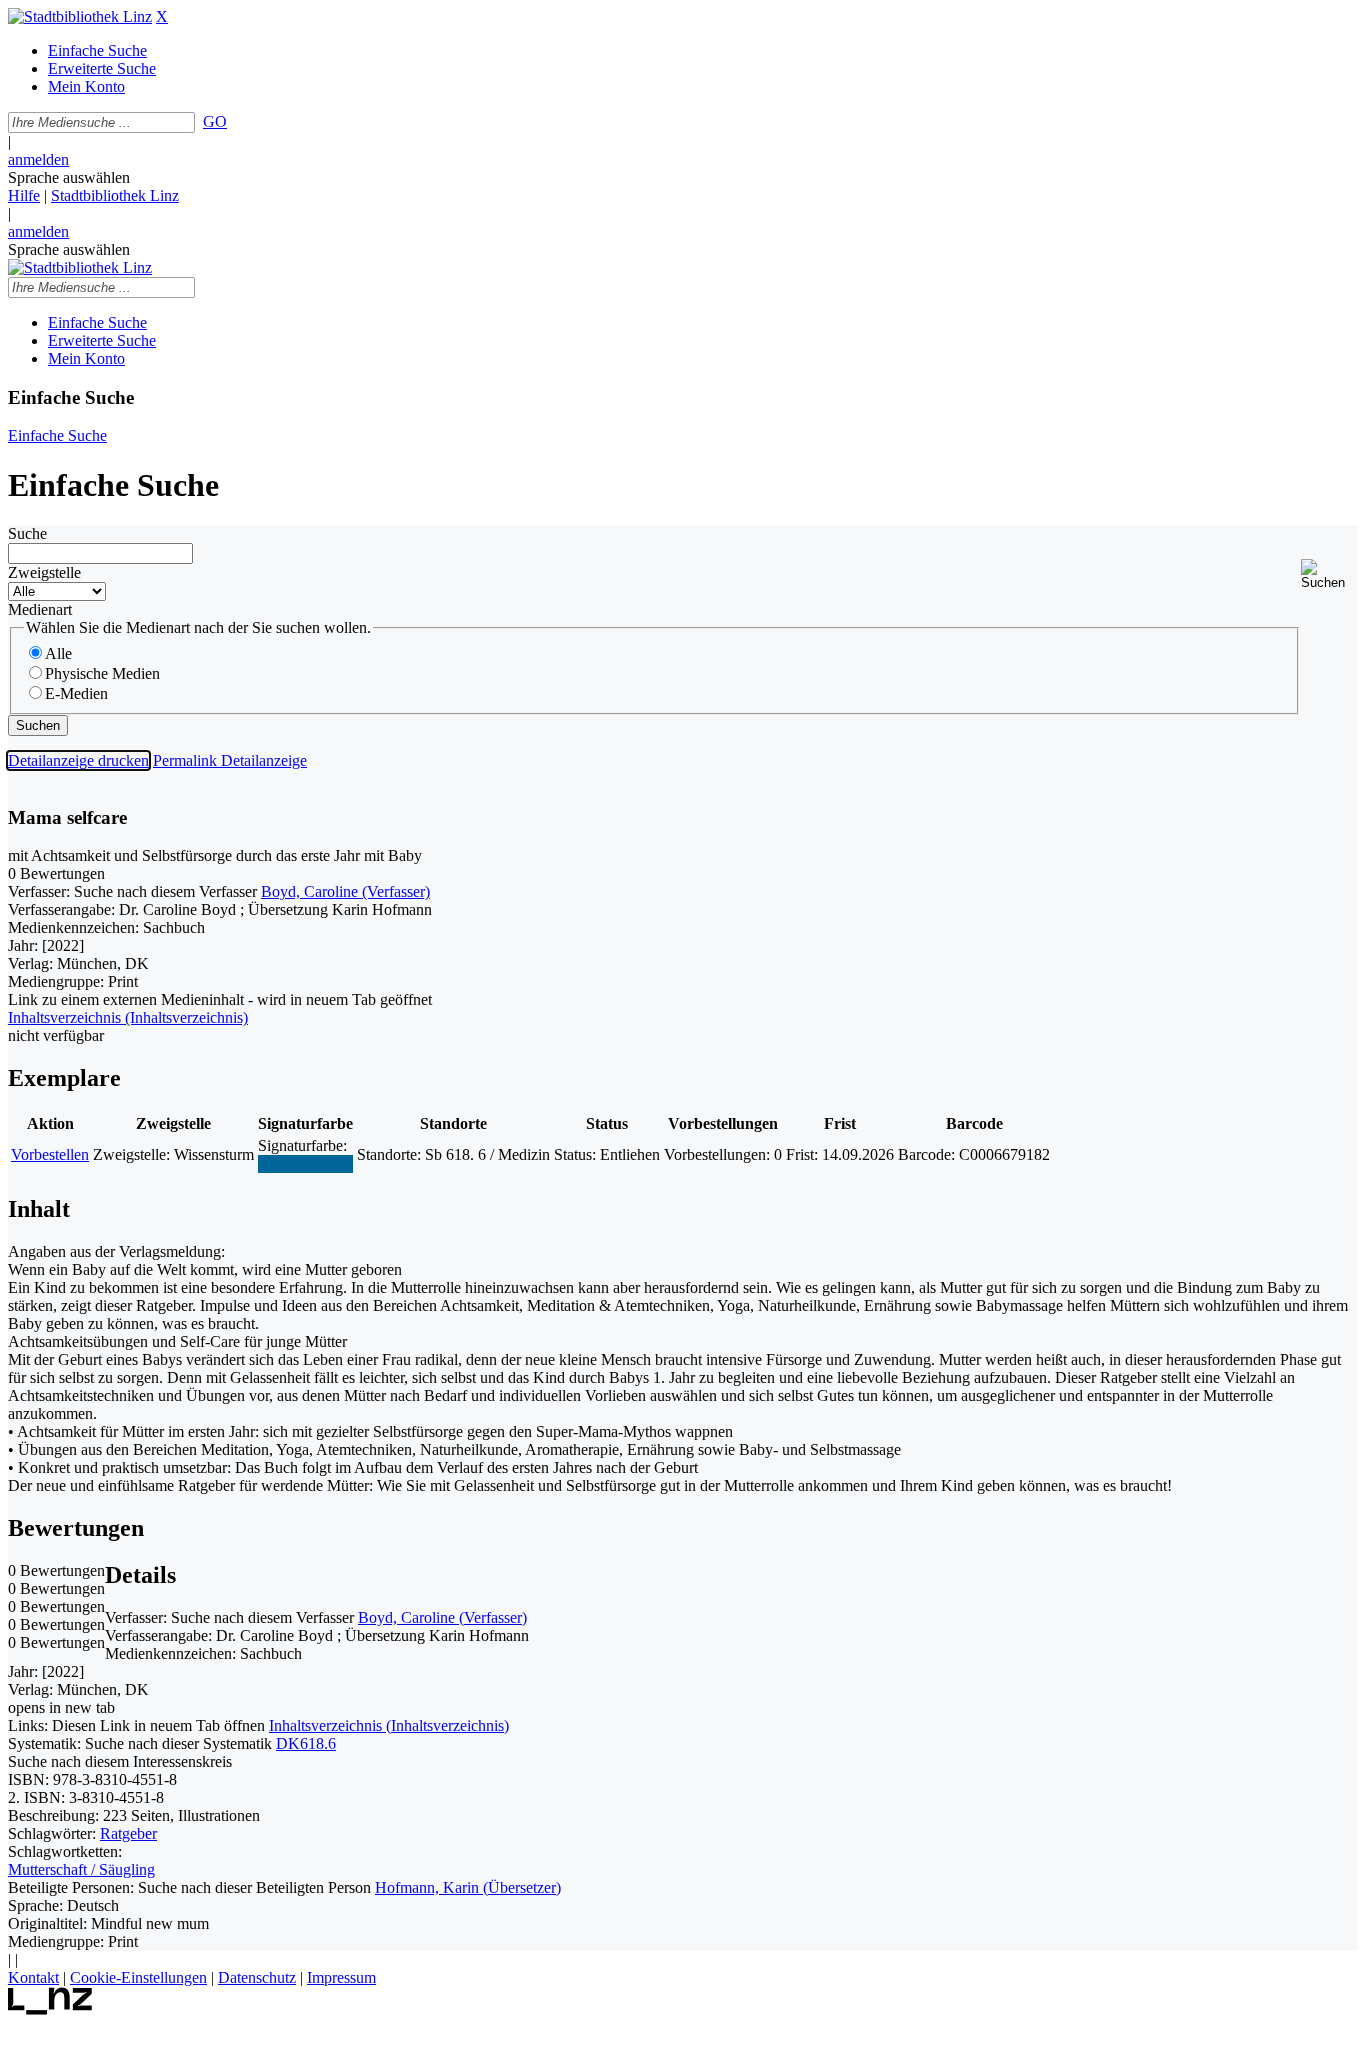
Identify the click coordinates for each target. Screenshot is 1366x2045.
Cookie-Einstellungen (138, 1977)
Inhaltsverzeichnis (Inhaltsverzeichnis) (389, 1725)
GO (215, 121)
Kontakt (33, 1977)
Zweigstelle (44, 572)
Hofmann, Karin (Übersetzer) (468, 1887)
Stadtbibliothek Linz (115, 195)
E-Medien (76, 693)
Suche (27, 533)
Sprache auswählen (69, 177)
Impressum (341, 1977)
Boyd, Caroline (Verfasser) (345, 891)
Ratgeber (128, 1833)
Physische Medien (102, 673)
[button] (1329, 574)
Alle (58, 653)
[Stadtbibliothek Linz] (80, 16)
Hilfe (24, 195)
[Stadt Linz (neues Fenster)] (50, 2009)
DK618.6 (306, 1743)
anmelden (38, 159)
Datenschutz (257, 1977)
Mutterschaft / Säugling (81, 1869)
